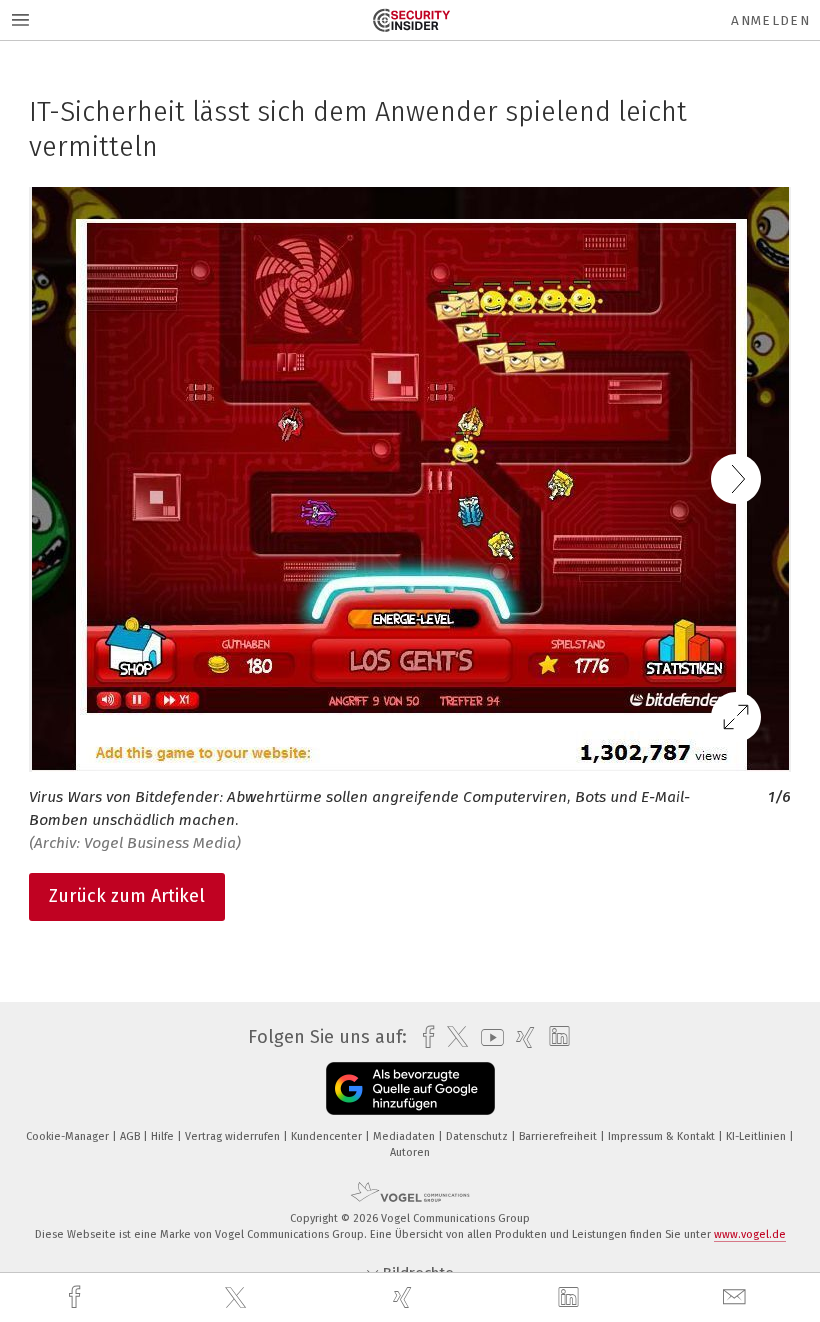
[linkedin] (571, 1298)
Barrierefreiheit (559, 1136)
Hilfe (164, 1136)
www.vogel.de (750, 1234)
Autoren (410, 1152)
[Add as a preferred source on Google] (410, 1088)
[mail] (737, 1297)
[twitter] (238, 1298)
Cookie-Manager (69, 1136)
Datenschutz (478, 1136)
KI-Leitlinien (757, 1136)
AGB (131, 1136)
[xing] (405, 1297)
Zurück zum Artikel (127, 896)
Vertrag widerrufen (234, 1136)
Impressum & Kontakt (663, 1136)
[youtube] (487, 1037)
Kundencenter (328, 1136)
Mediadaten (405, 1136)
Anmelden (770, 20)
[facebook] (77, 1297)
